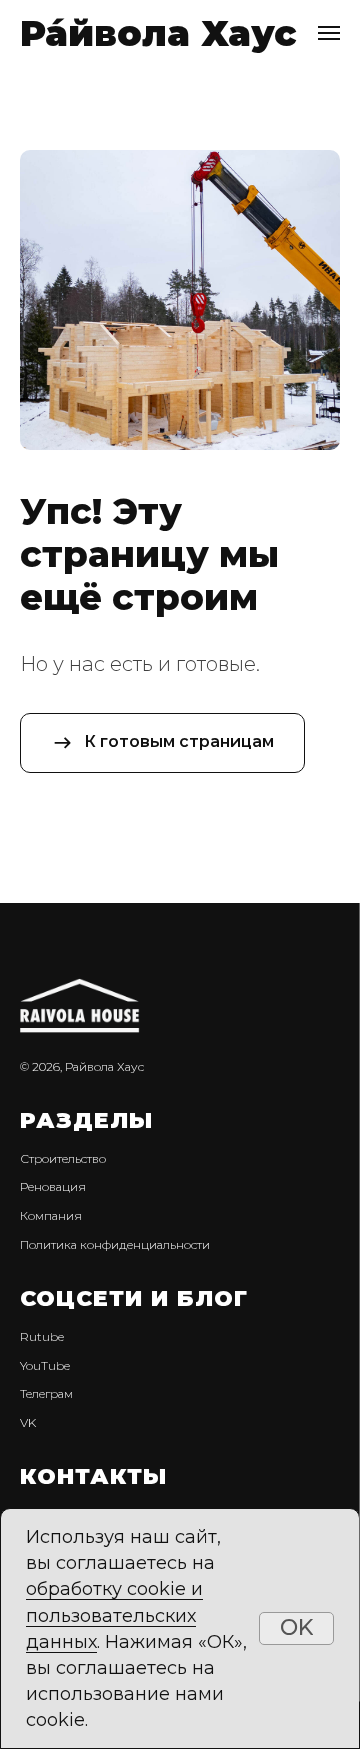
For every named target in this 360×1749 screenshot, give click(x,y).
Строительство (63, 1158)
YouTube (45, 1365)
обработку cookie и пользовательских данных (114, 1615)
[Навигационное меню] (329, 33)
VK (28, 1422)
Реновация (53, 1186)
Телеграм (46, 1393)
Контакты (93, 1476)
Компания (51, 1215)
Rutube (42, 1336)
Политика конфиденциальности (115, 1244)
